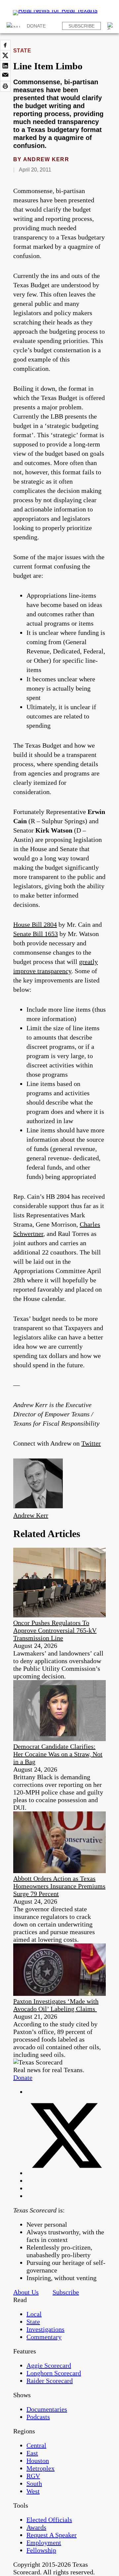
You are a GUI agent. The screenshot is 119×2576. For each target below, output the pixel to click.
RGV (33, 2476)
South (34, 2483)
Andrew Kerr (46, 159)
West (33, 2491)
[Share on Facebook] (5, 45)
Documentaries (47, 2409)
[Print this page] (5, 86)
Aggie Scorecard (49, 2365)
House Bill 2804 (35, 924)
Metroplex (40, 2468)
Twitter (91, 1443)
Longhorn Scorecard (54, 2373)
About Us (26, 2292)
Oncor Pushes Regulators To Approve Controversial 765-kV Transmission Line (55, 1630)
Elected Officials (49, 2520)
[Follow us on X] (66, 2173)
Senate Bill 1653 (36, 934)
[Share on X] (5, 55)
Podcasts (38, 2417)
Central (36, 2445)
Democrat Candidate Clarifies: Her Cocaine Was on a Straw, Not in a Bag (58, 1754)
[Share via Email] (5, 76)
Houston (38, 2461)
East (32, 2453)
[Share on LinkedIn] (5, 66)
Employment (44, 2542)
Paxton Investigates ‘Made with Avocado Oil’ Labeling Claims (56, 2005)
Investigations (45, 2329)
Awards (36, 2527)
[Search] (111, 26)
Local (34, 2314)
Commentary (44, 2337)
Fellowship (41, 2550)
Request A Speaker (52, 2535)
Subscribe (81, 26)
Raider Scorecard (50, 2381)
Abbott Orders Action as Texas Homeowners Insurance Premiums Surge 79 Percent (59, 1886)
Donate (36, 26)
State (22, 51)
